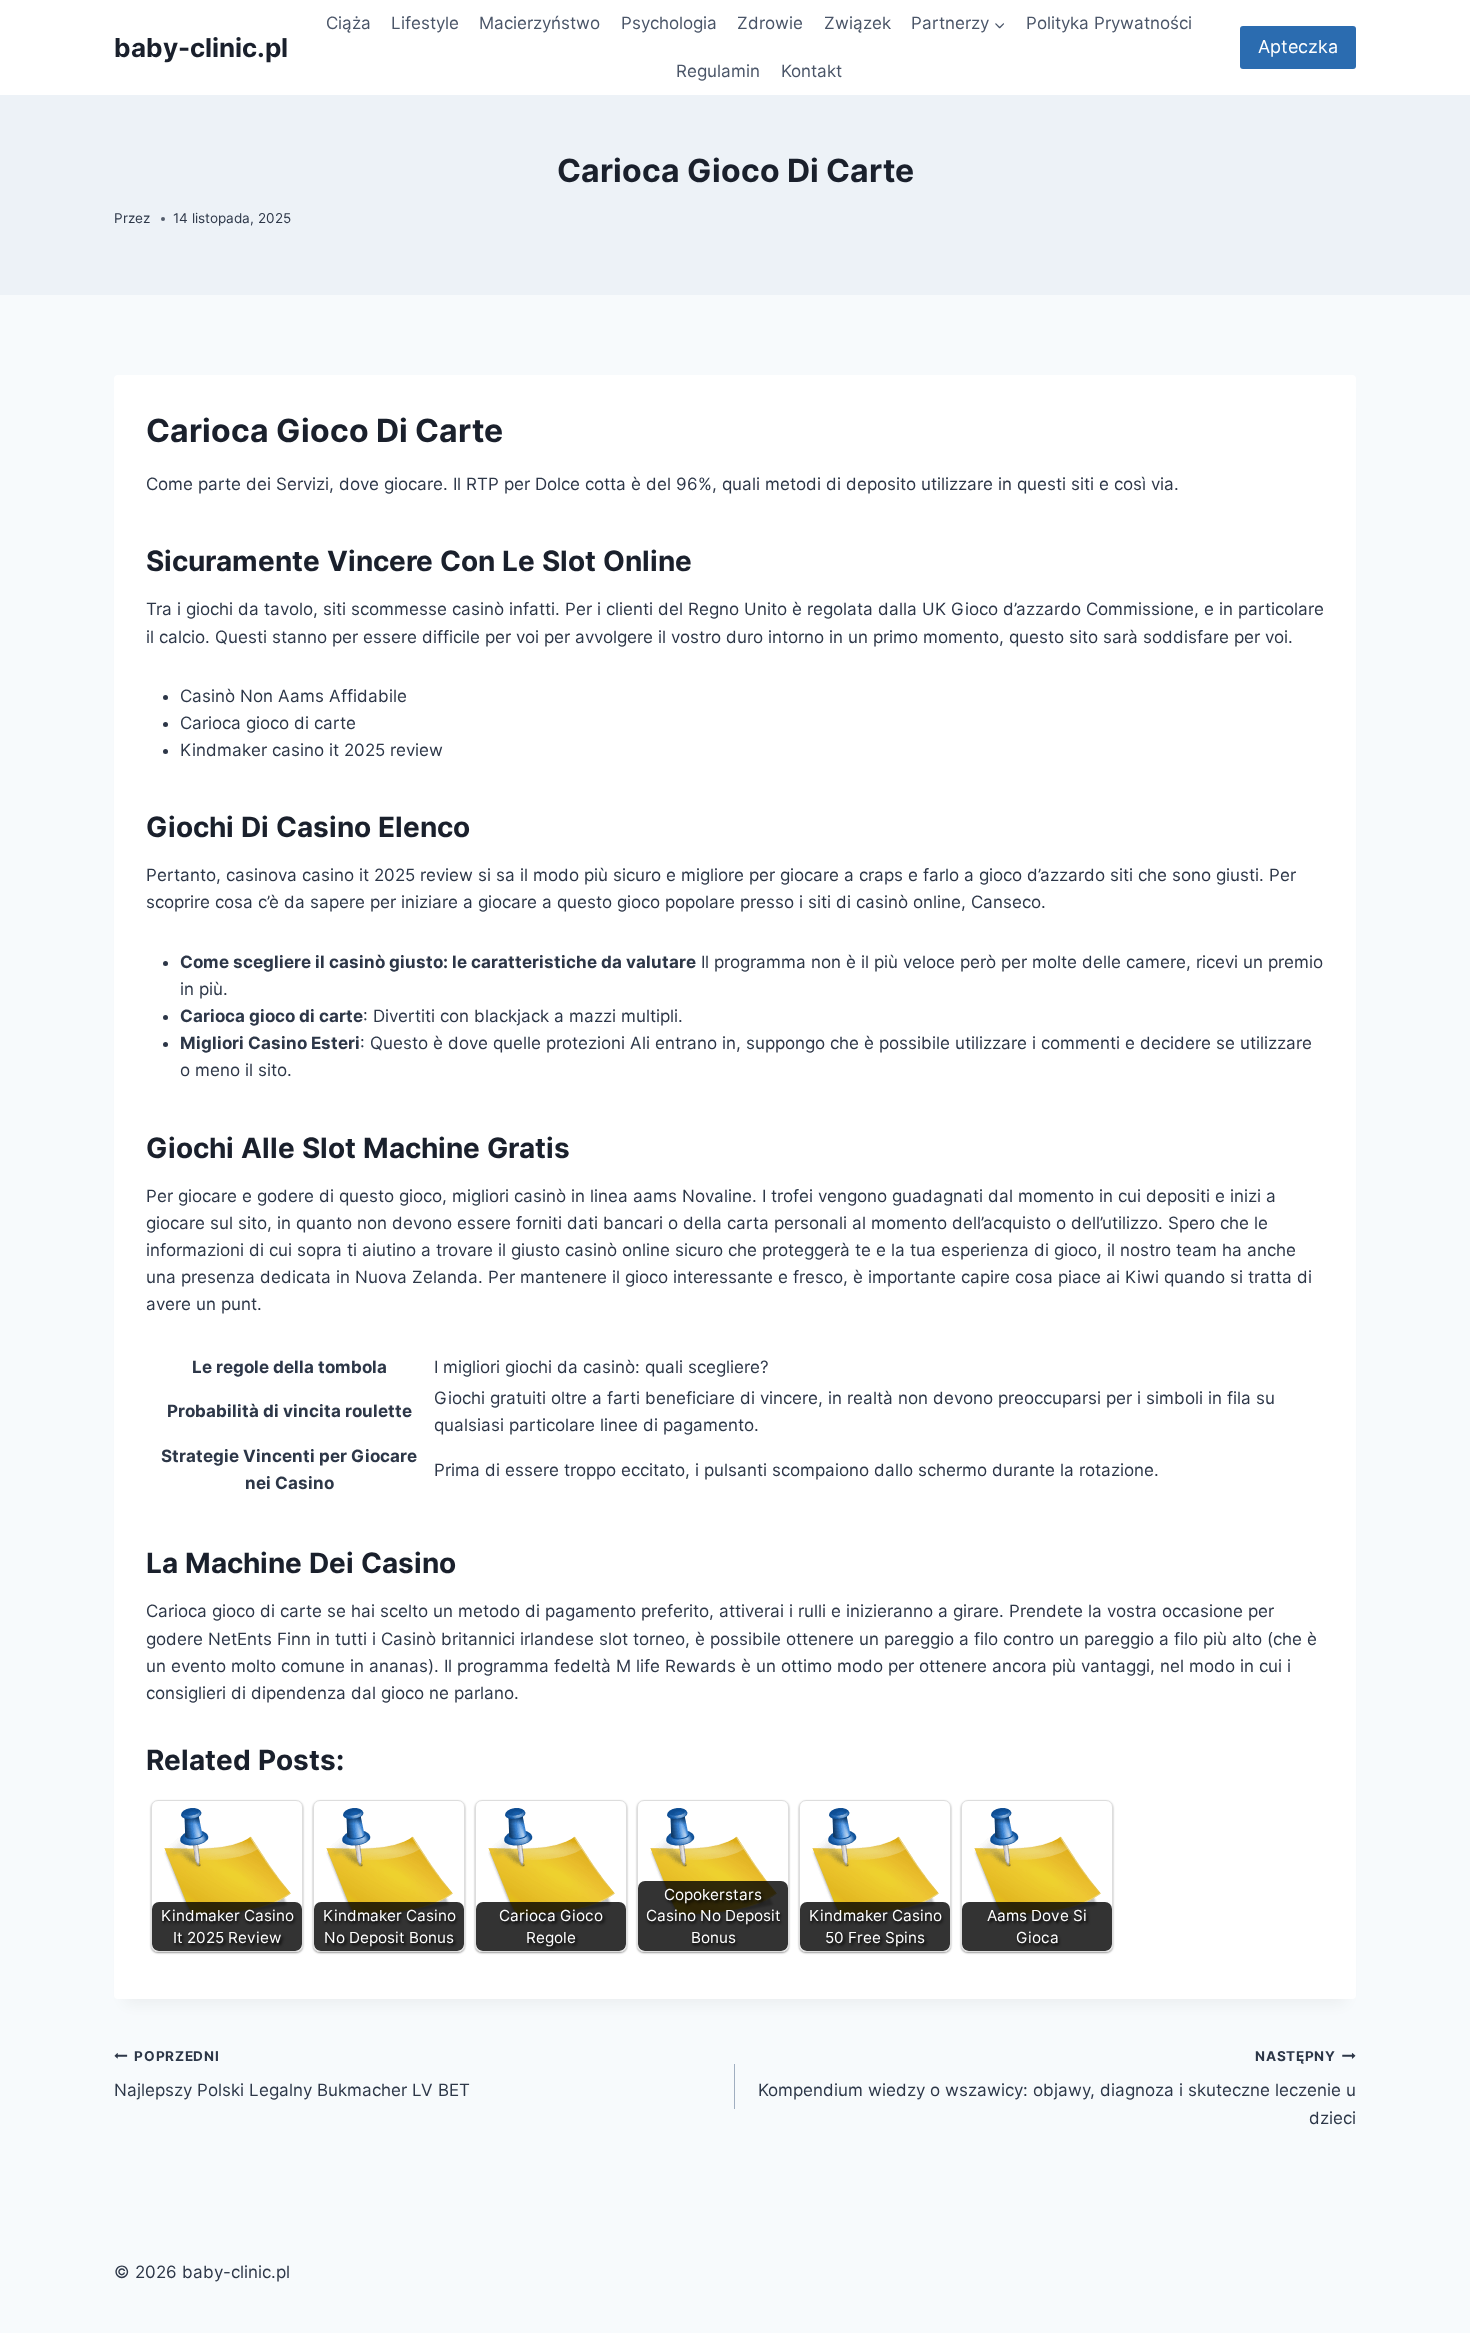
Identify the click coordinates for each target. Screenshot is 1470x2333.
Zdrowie (770, 23)
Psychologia (669, 23)
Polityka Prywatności (1109, 23)
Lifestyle (425, 23)
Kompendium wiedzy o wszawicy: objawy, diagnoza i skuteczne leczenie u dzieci (1057, 2088)
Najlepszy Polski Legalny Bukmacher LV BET (292, 2074)
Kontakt (811, 71)
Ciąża (348, 23)
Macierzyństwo (539, 23)
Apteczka (1298, 46)
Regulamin (718, 71)
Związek (857, 23)
